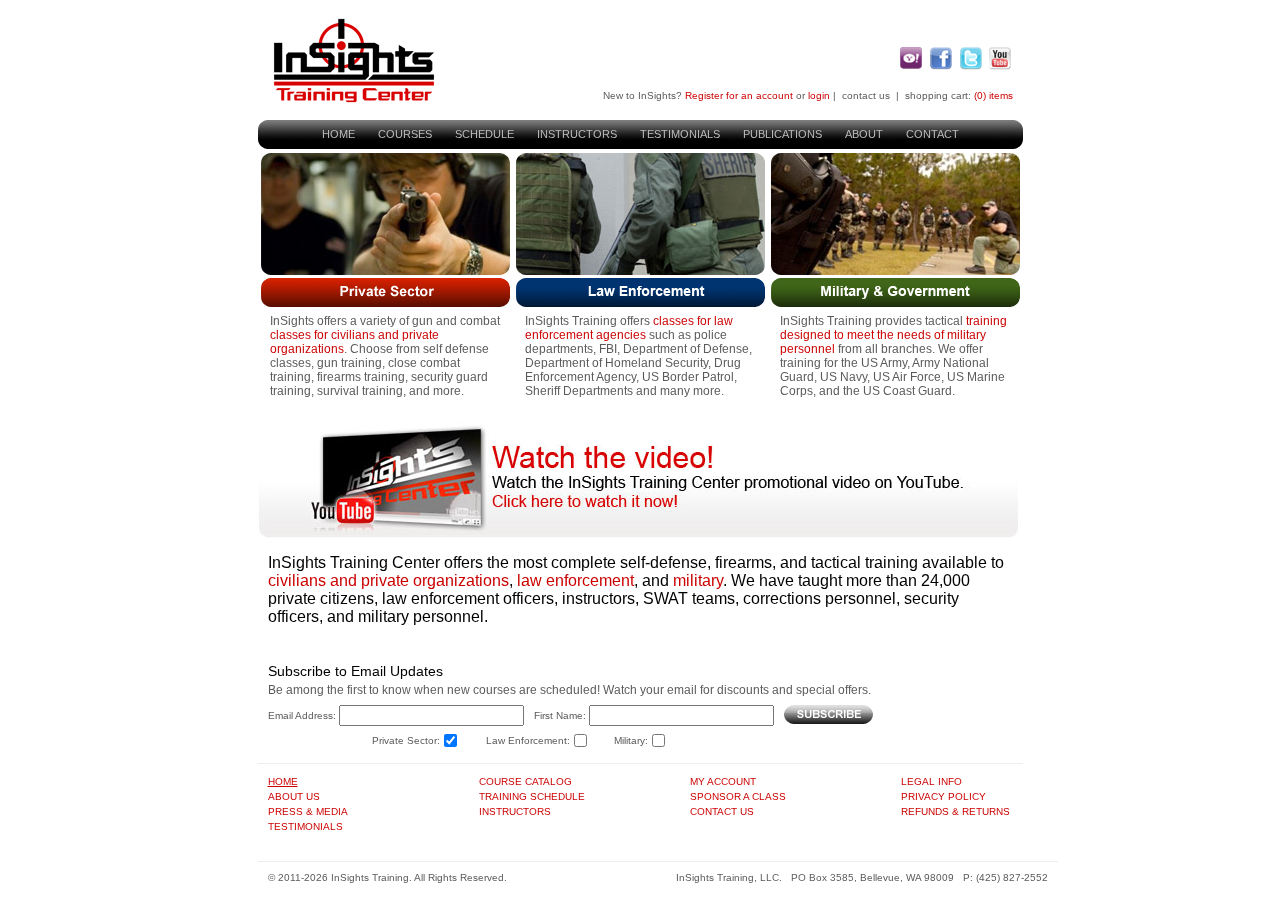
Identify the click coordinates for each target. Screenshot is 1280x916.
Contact (932, 134)
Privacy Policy (943, 796)
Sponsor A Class (738, 796)
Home (338, 134)
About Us (294, 796)
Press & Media (308, 811)
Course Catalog (525, 781)
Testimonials (680, 134)
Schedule (484, 134)
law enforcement (575, 580)
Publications (782, 134)
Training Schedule (532, 796)
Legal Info (931, 781)
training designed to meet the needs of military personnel (893, 335)
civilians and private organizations (388, 580)
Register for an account (739, 95)
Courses (405, 134)
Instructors (577, 134)
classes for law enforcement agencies (629, 328)
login (819, 95)
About (864, 134)
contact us (866, 95)
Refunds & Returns (955, 811)
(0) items (993, 95)
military (698, 580)
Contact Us (722, 811)
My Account (723, 781)
